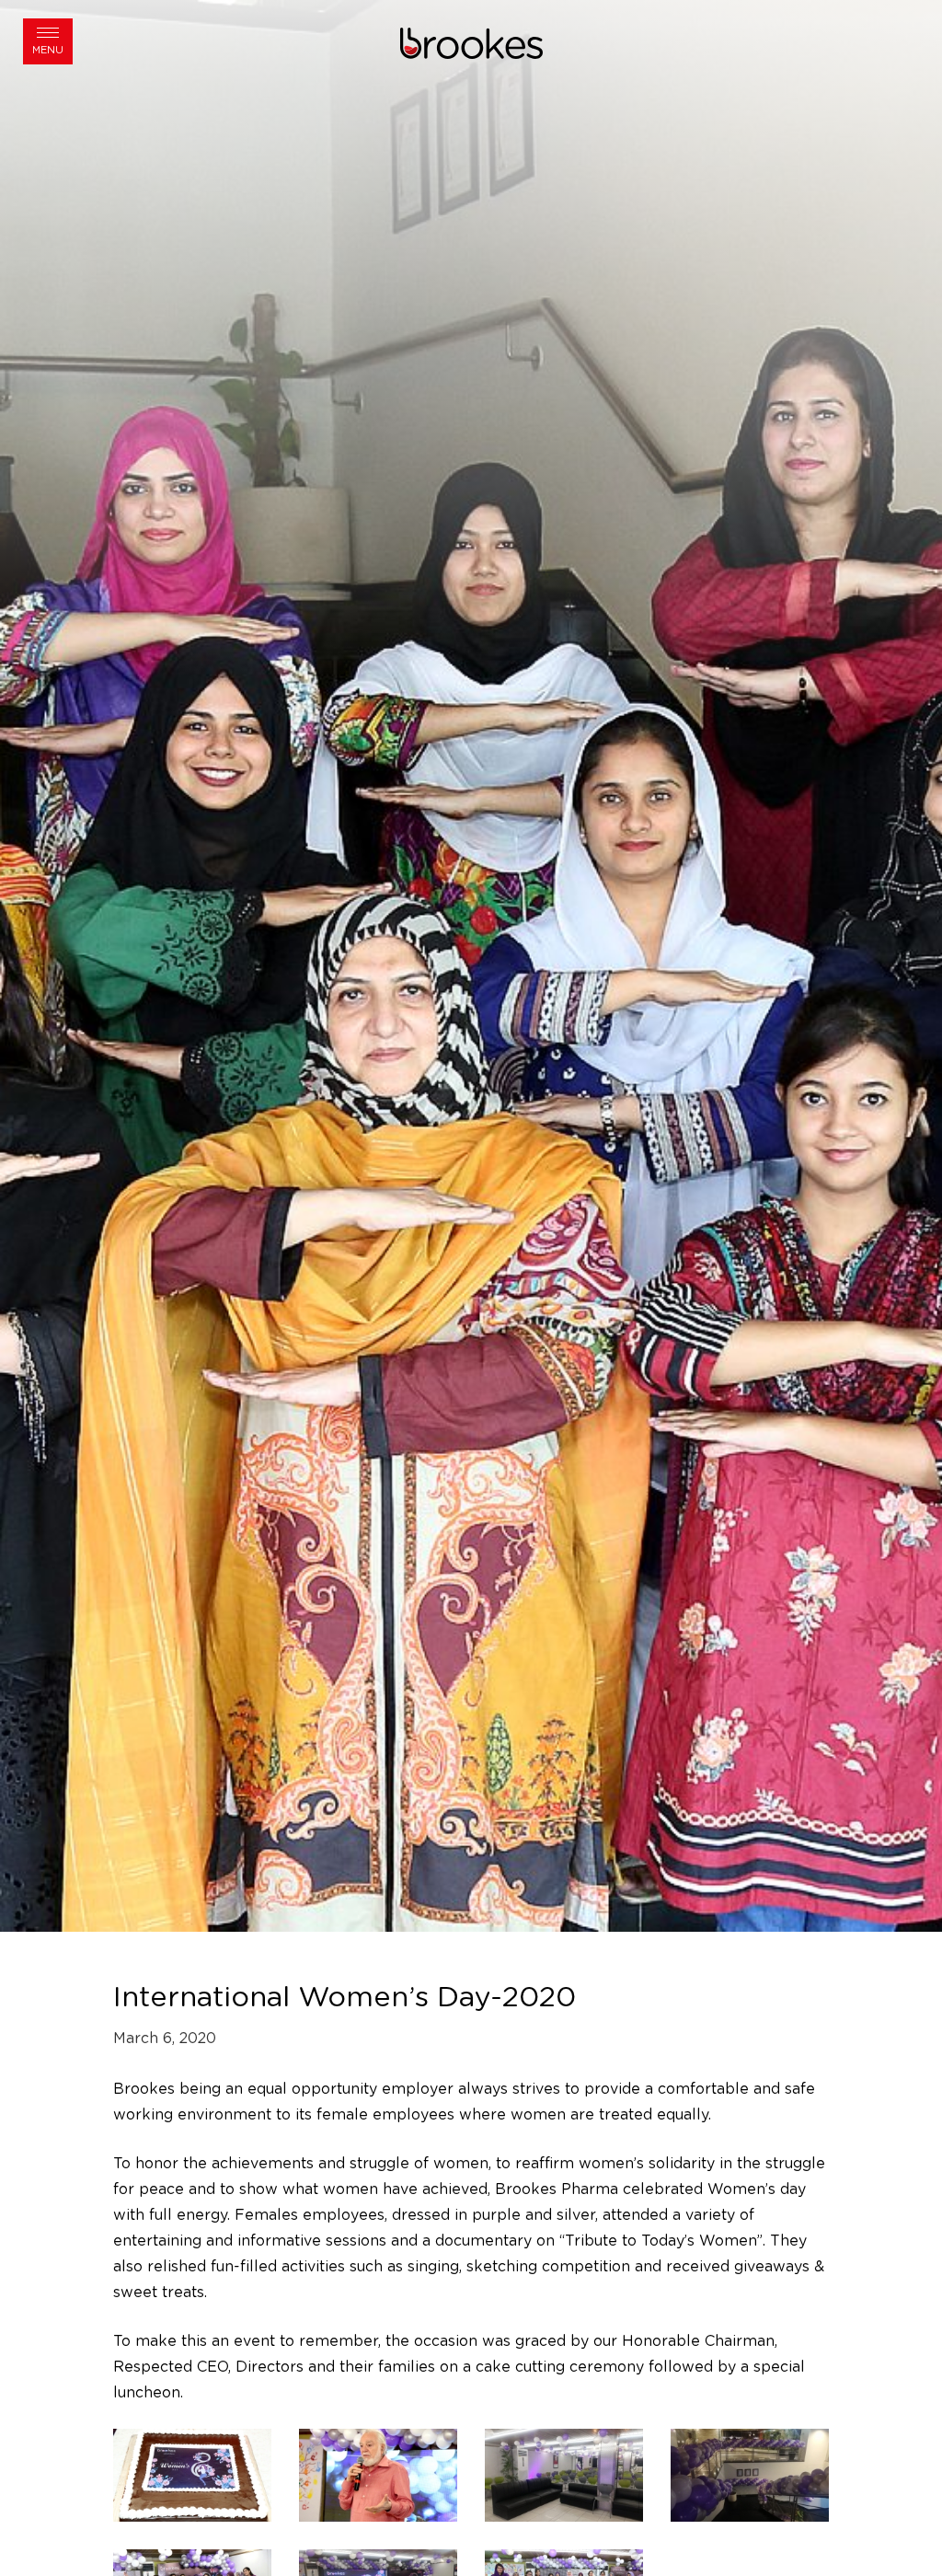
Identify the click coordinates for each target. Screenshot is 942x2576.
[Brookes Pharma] (471, 42)
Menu (48, 50)
